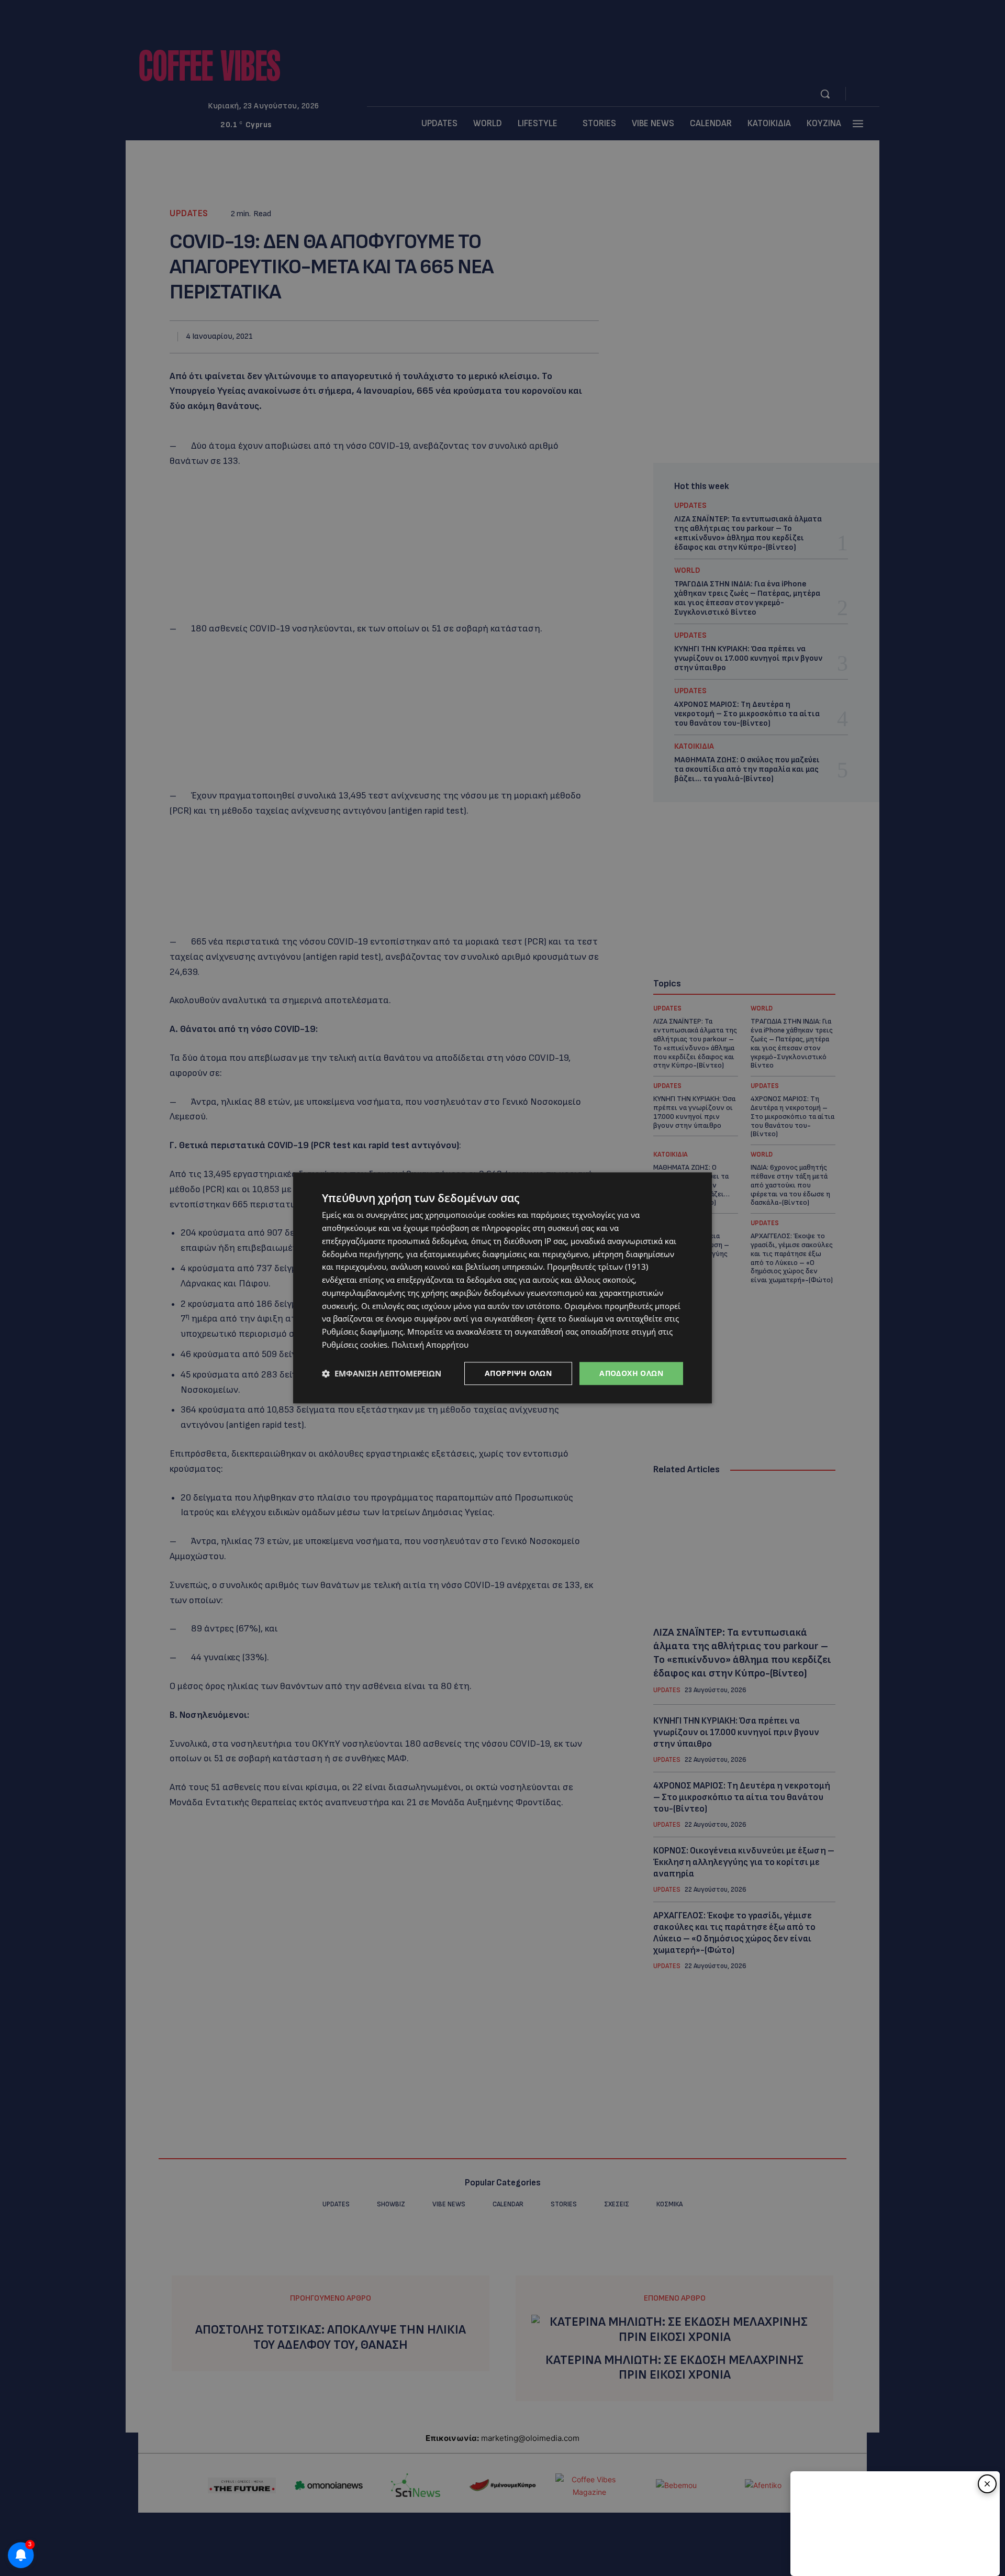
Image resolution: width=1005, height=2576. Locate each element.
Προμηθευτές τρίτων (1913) (598, 1267)
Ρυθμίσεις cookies (355, 1345)
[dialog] (502, 1288)
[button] (382, 1373)
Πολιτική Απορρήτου (430, 1345)
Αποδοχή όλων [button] (631, 1373)
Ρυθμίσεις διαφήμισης (362, 1331)
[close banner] (987, 2484)
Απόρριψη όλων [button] (518, 1373)
